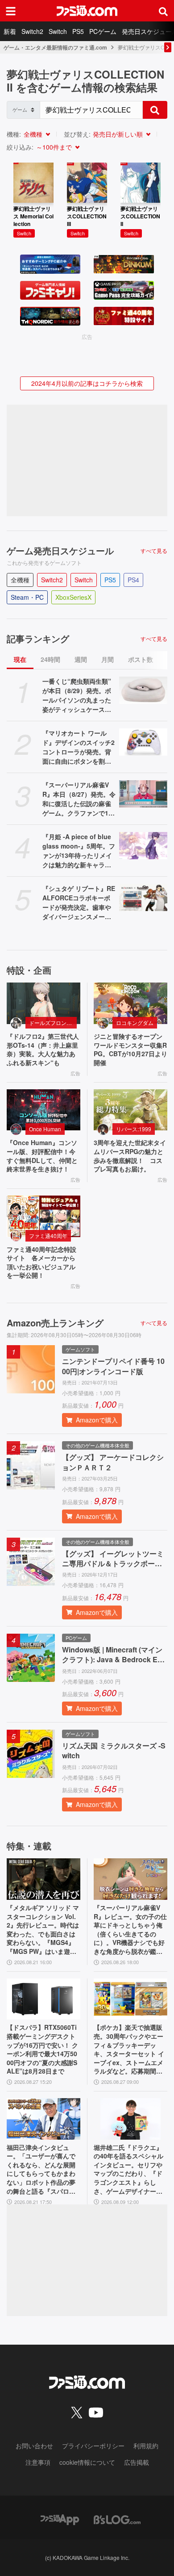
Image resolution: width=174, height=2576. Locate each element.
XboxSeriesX (73, 597)
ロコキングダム (135, 1022)
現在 (20, 659)
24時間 (50, 659)
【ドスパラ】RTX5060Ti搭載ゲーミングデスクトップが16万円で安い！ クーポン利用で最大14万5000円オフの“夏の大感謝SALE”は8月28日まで (42, 2049)
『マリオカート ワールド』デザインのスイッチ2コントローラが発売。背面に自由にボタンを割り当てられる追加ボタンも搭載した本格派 (79, 747)
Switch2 (32, 31)
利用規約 (146, 2446)
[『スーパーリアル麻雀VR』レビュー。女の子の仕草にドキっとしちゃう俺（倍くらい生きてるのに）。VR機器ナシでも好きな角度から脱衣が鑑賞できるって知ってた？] (130, 1879)
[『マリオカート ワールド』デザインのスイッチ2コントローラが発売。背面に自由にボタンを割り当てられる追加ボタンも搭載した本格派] (143, 742)
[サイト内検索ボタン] (163, 11)
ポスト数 (141, 659)
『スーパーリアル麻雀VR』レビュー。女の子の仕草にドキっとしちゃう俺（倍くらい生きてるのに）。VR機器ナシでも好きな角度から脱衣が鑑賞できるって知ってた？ (130, 1930)
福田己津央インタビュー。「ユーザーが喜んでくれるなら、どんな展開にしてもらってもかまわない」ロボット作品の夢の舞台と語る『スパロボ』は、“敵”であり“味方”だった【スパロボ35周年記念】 (43, 2170)
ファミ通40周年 (48, 1236)
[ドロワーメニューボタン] (11, 11)
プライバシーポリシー (93, 2446)
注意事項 (38, 2462)
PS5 (78, 31)
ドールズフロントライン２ (53, 1022)
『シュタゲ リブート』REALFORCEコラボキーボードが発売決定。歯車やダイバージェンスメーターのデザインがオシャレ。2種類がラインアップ (79, 903)
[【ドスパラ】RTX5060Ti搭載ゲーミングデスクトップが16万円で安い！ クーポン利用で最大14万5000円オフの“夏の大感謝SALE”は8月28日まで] (43, 1999)
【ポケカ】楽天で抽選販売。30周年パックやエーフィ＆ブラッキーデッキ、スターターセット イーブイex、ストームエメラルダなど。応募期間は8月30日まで (130, 2049)
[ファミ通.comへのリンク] (87, 11)
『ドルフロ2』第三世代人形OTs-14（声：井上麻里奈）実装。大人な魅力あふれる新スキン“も (43, 1050)
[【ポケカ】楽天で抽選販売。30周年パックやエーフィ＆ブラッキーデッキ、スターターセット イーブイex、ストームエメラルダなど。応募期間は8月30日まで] (130, 1999)
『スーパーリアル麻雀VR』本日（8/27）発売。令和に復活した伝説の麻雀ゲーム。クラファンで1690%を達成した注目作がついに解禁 (79, 799)
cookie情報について (87, 2462)
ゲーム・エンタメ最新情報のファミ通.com (55, 47)
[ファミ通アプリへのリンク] (60, 2519)
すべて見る (154, 551)
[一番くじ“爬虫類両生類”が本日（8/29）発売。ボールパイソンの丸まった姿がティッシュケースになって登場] (143, 690)
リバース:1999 (134, 1129)
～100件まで (54, 147)
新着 (10, 31)
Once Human (45, 1129)
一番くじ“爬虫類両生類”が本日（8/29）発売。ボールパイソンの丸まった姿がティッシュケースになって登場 (77, 695)
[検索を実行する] (155, 110)
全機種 (33, 134)
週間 (81, 659)
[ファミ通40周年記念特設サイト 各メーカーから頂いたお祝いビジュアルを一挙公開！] (43, 1216)
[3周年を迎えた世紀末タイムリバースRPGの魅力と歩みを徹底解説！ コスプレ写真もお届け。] (130, 1110)
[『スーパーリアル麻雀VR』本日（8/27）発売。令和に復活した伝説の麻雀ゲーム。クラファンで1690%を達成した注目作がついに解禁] (143, 794)
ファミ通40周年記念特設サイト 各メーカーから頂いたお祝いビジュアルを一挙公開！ (41, 1263)
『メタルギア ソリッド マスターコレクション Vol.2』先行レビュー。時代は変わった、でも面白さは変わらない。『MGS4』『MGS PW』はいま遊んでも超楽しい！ (43, 1930)
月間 (108, 659)
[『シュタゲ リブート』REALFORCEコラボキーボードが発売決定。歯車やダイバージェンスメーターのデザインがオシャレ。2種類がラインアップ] (143, 897)
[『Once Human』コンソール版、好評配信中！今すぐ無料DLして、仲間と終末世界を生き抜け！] (43, 1110)
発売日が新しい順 (118, 134)
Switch (58, 31)
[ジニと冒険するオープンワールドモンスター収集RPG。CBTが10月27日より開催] (130, 1003)
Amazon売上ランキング (55, 1323)
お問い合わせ (34, 2446)
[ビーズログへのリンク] (117, 2519)
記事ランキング (38, 639)
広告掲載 (137, 2462)
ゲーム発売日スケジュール (60, 551)
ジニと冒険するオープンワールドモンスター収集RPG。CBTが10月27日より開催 (130, 1050)
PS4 (133, 580)
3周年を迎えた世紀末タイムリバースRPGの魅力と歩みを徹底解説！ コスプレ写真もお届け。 (130, 1156)
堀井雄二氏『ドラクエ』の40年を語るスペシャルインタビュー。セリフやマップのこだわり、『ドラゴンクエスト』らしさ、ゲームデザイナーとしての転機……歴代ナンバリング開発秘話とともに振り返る (128, 2170)
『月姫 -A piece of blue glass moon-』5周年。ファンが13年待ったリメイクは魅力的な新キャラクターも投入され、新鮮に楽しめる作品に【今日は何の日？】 (79, 851)
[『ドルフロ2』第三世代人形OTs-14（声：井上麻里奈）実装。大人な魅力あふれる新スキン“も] (43, 1003)
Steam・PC (27, 597)
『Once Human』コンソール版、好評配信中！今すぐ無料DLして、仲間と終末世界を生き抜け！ (42, 1156)
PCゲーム (103, 31)
